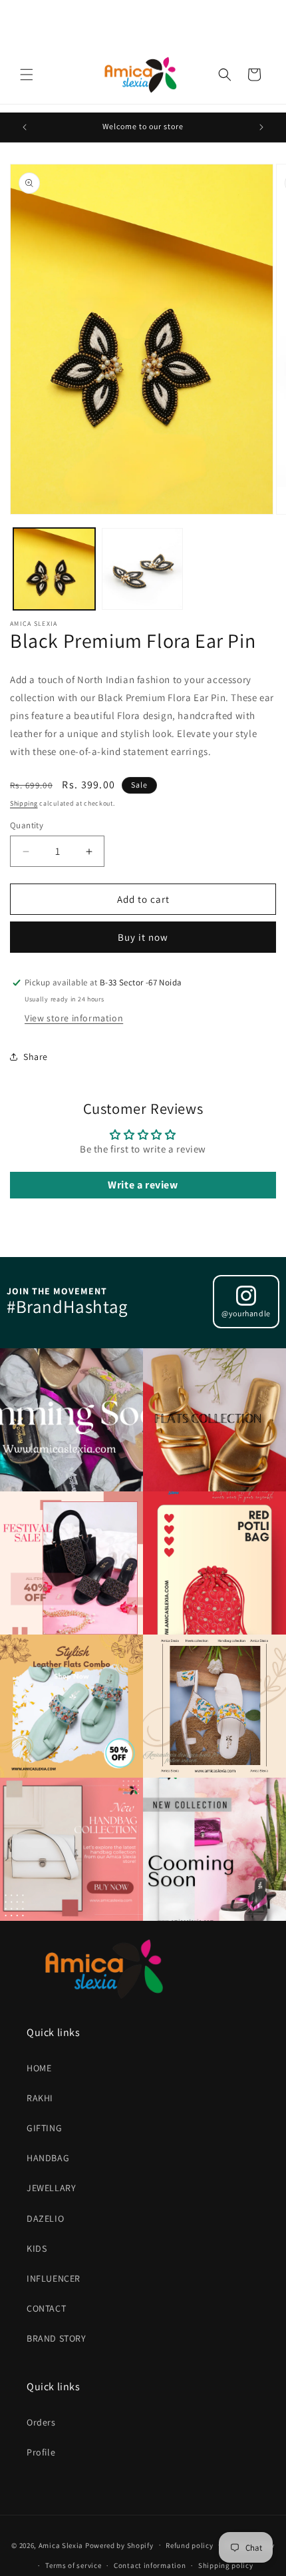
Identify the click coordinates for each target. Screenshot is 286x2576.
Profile (41, 2452)
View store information (74, 1018)
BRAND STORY (57, 2338)
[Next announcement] (261, 127)
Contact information (150, 2565)
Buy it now (143, 937)
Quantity (27, 825)
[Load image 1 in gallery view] (54, 569)
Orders (41, 2422)
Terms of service (73, 2565)
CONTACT (46, 2308)
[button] (27, 75)
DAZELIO (45, 2218)
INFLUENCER (54, 2278)
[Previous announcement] (25, 127)
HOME (39, 2068)
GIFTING (44, 2128)
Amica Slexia (61, 2545)
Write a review (143, 1185)
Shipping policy (226, 2565)
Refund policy (189, 2545)
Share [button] (36, 1057)
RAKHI (40, 2098)
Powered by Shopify (119, 2545)
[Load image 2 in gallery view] (143, 569)
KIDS (37, 2248)
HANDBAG (48, 2158)
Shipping (24, 803)
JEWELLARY (51, 2188)
